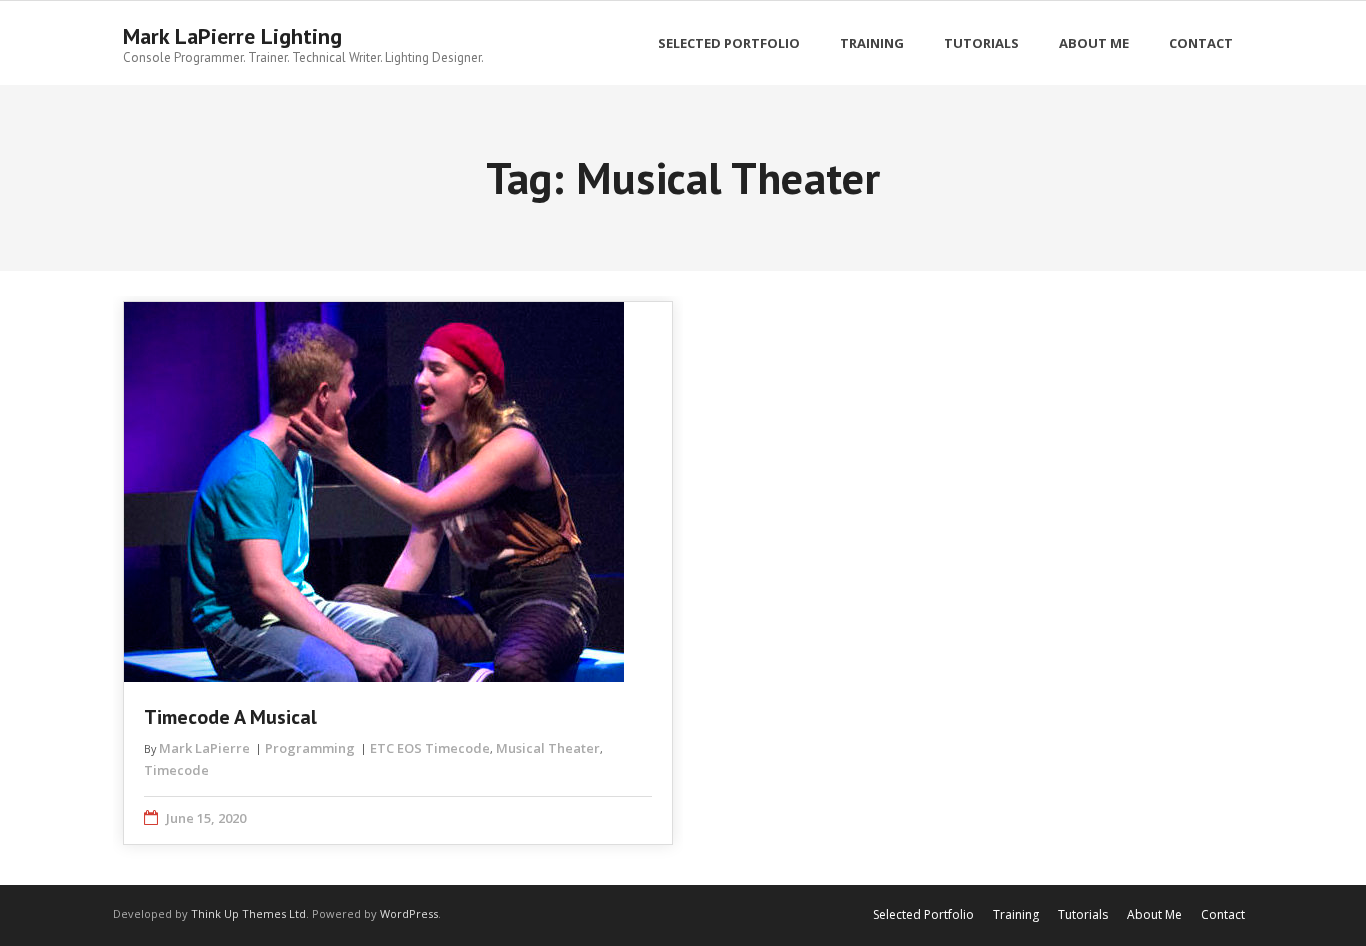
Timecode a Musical (230, 717)
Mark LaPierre (204, 748)
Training (1016, 914)
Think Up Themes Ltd (248, 913)
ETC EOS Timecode (430, 748)
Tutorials (1083, 914)
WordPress (409, 913)
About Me (1154, 914)
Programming (310, 748)
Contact (1223, 914)
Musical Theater (548, 748)
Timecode (176, 770)
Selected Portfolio (923, 914)
